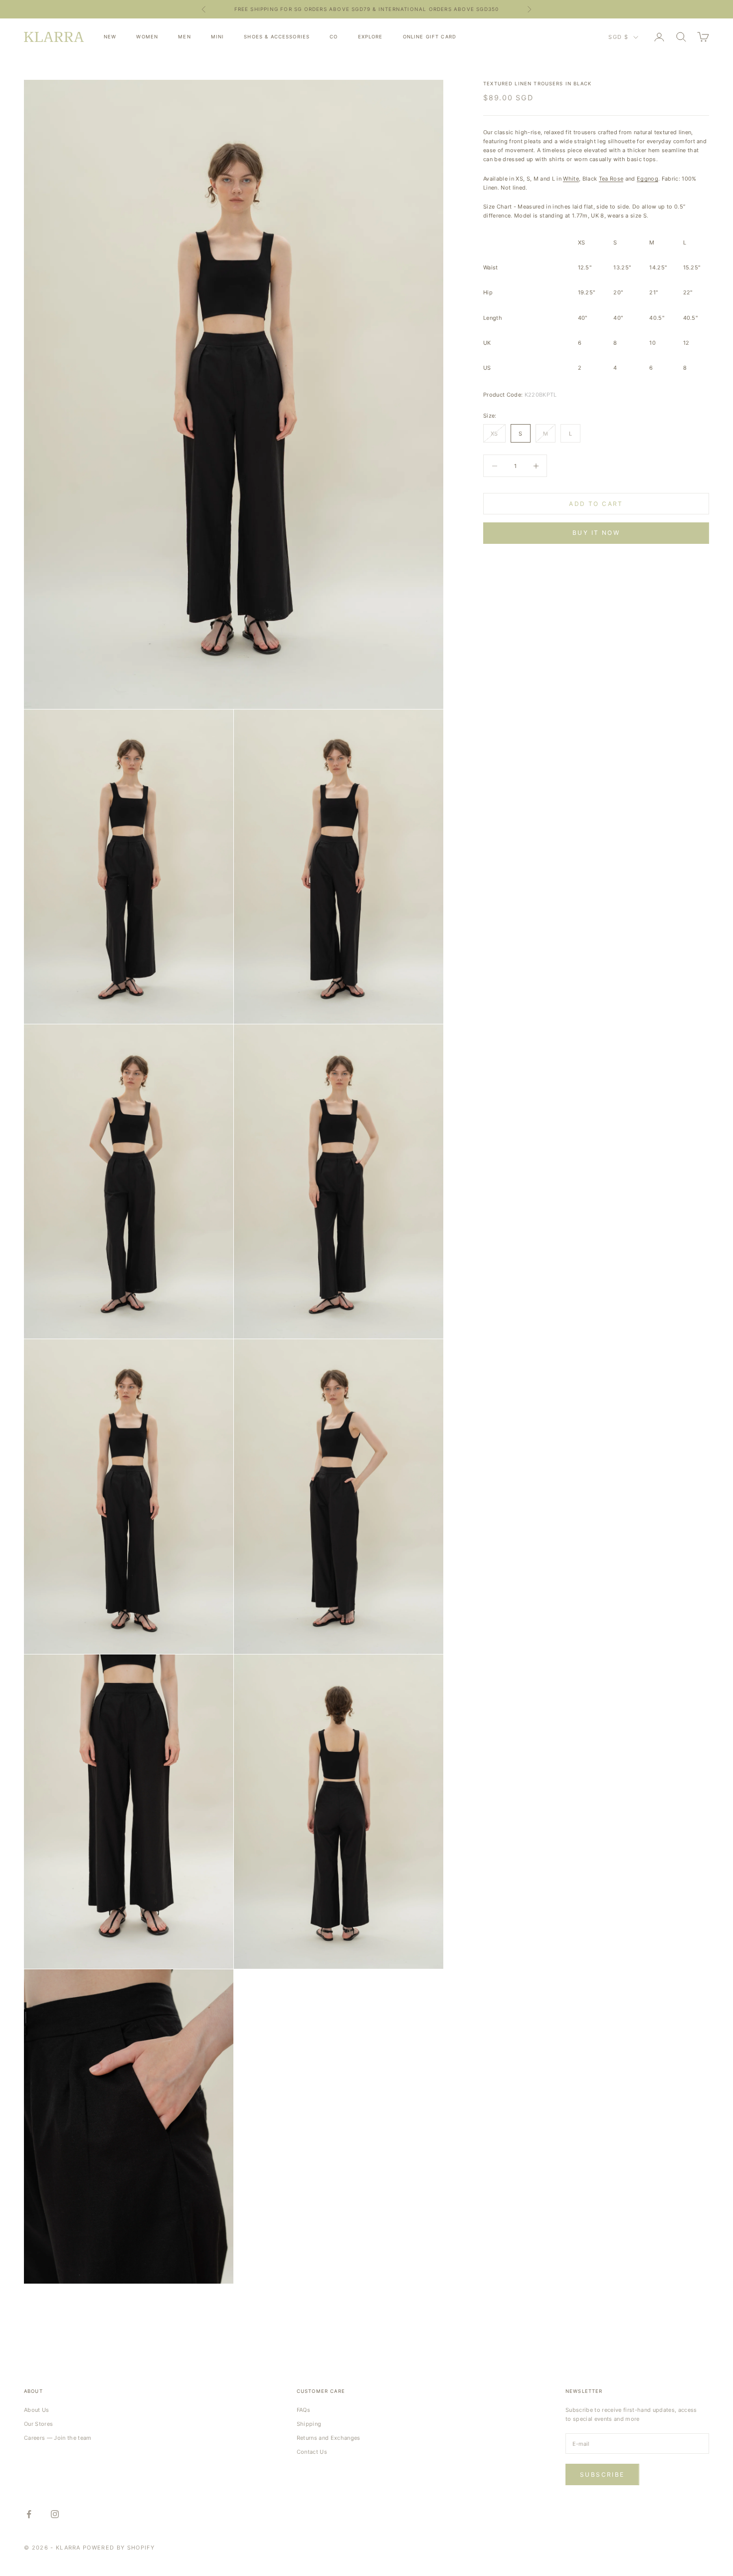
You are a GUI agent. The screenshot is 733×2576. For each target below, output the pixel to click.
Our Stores (38, 2424)
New (110, 37)
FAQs (303, 2410)
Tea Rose (611, 179)
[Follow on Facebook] (29, 2514)
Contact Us (312, 2452)
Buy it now (596, 533)
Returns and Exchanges (329, 2438)
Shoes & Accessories (277, 37)
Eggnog (647, 179)
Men (184, 37)
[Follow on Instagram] (55, 2514)
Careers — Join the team (58, 2438)
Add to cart (596, 504)
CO (334, 37)
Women (147, 37)
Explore (370, 37)
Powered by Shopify (119, 2548)
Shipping (309, 2424)
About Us (37, 2410)
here (446, 9)
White (571, 179)
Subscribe (602, 2474)
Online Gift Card (430, 37)
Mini (218, 37)
